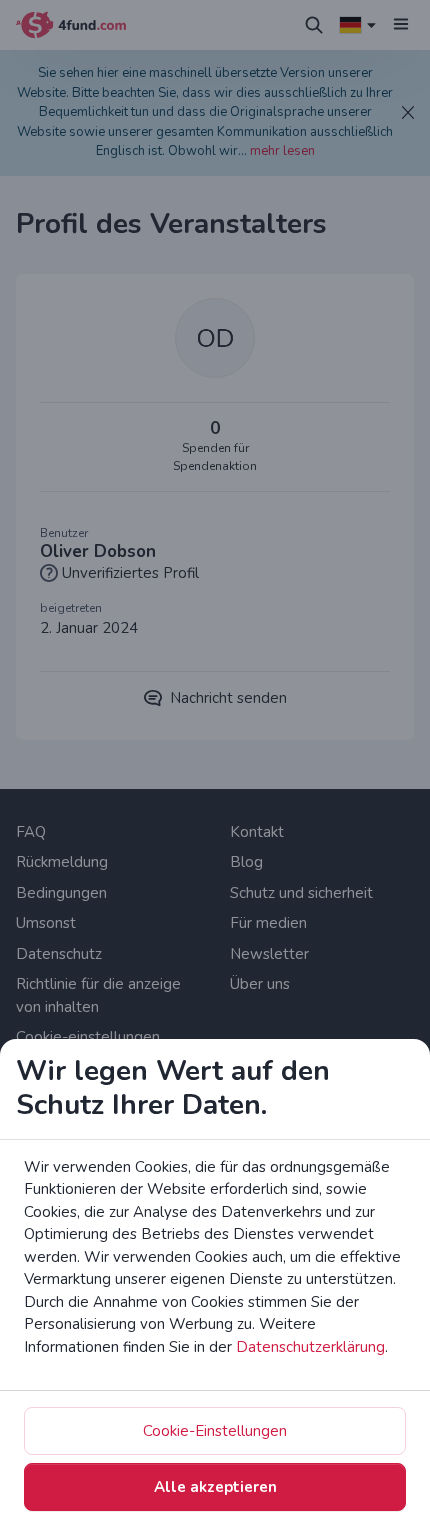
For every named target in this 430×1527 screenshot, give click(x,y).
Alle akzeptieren (215, 1487)
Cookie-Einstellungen (215, 1431)
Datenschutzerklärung (310, 1347)
